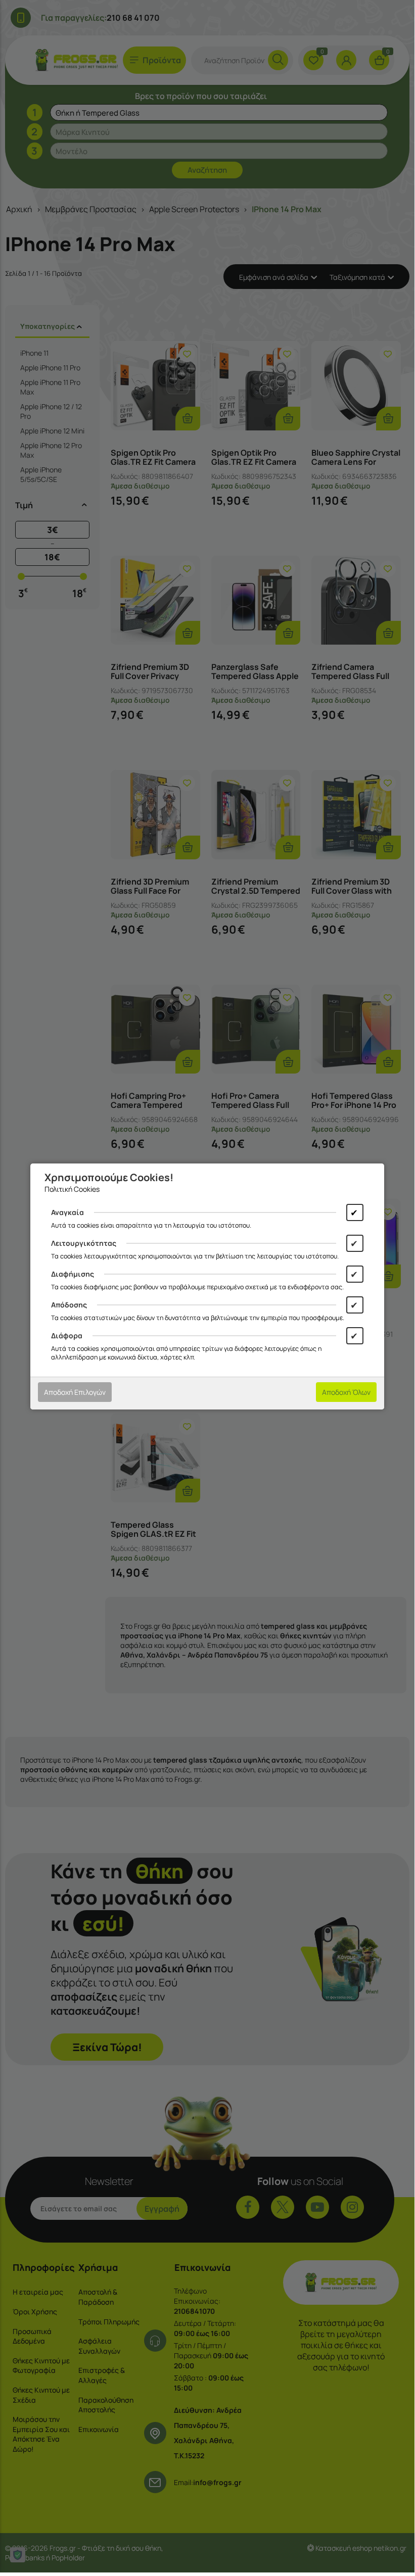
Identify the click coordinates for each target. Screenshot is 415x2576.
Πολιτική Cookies (72, 1189)
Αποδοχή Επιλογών (75, 1392)
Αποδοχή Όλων (346, 1392)
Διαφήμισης (73, 1274)
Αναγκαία (67, 1212)
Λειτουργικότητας (84, 1243)
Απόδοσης (69, 1305)
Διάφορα (67, 1335)
